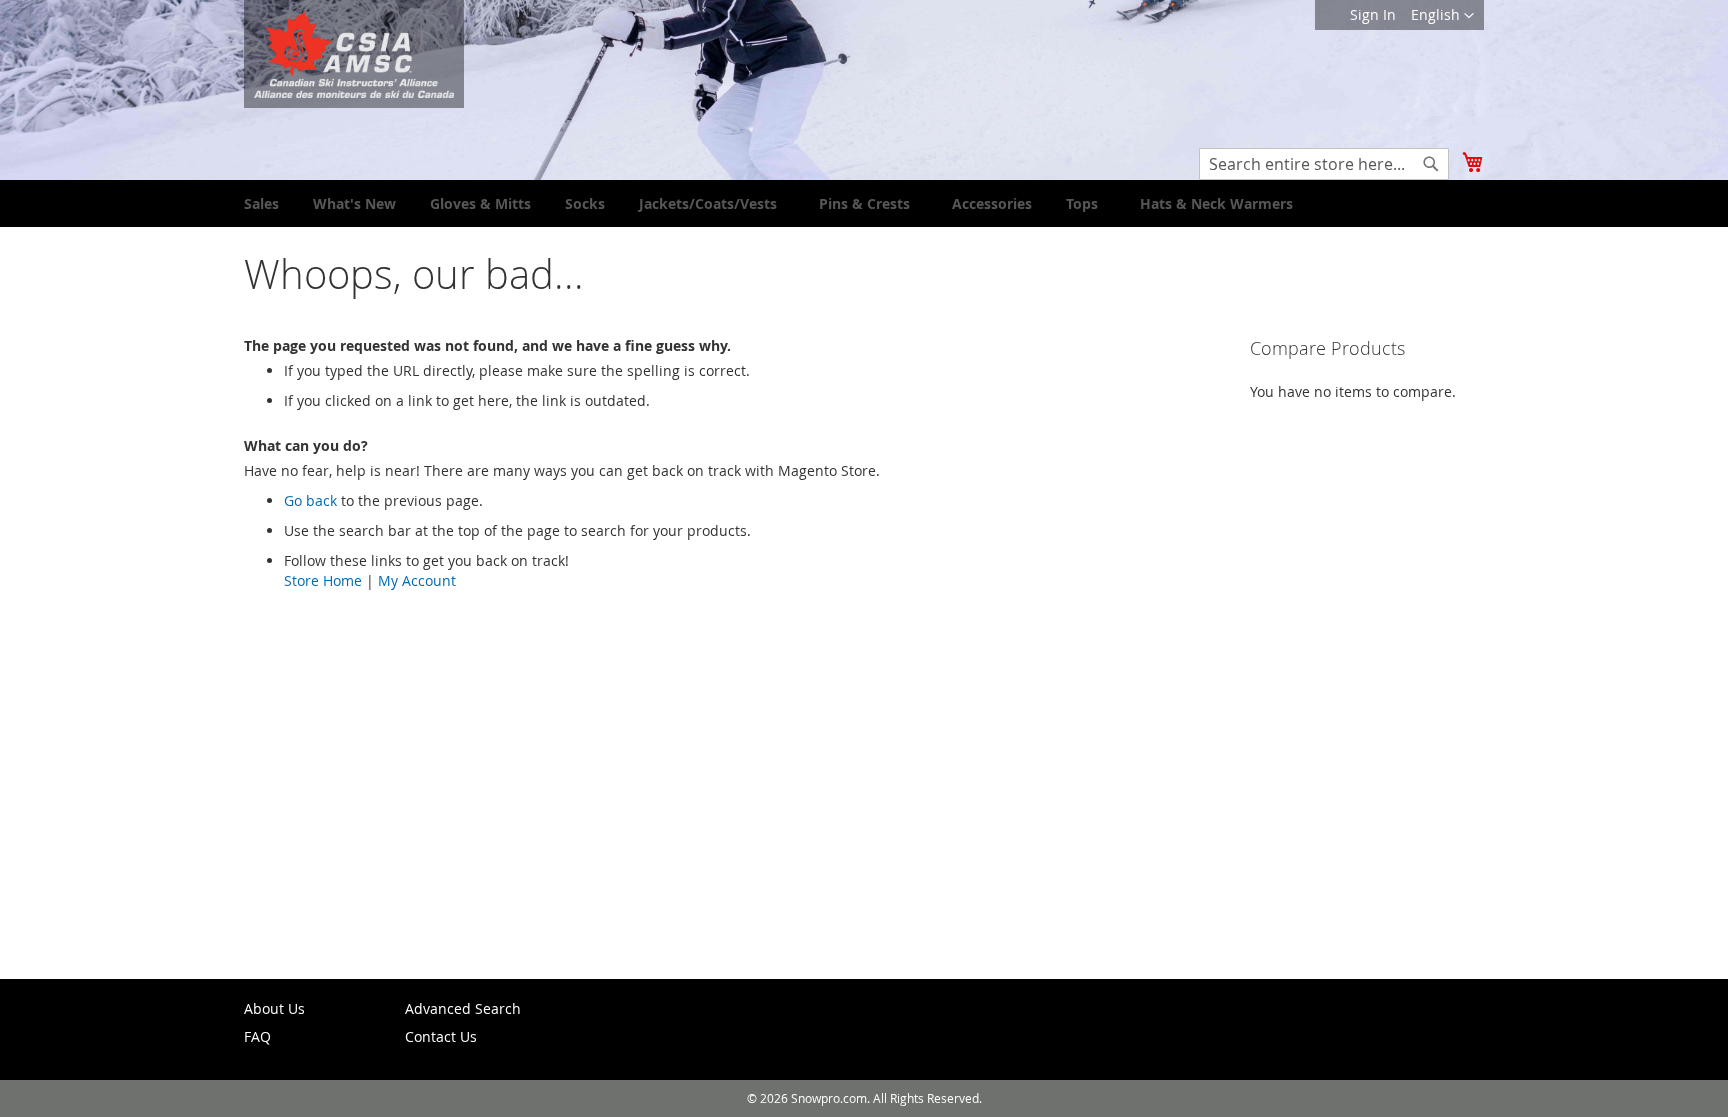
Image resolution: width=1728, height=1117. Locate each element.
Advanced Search (463, 1008)
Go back (310, 500)
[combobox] (1324, 164)
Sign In (1373, 14)
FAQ (257, 1036)
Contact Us (441, 1036)
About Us (274, 1008)
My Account (417, 580)
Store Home (323, 580)
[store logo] (354, 54)
